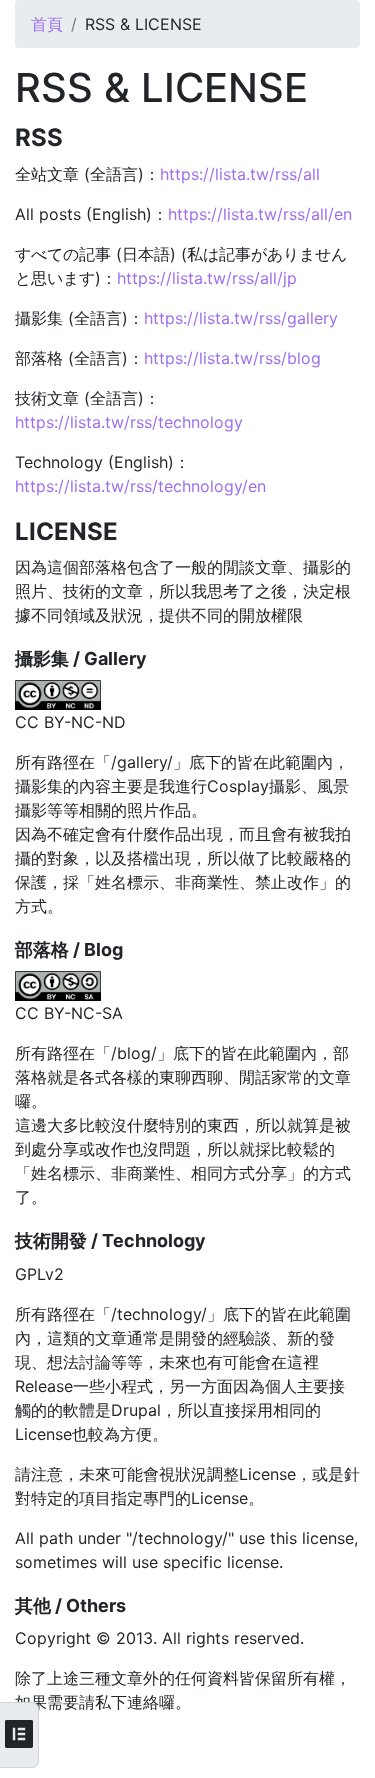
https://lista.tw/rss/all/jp (207, 278)
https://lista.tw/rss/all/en (260, 214)
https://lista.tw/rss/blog (232, 358)
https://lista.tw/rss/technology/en (140, 486)
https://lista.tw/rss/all (240, 174)
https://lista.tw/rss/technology (129, 422)
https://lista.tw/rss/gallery (241, 318)
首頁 (47, 24)
